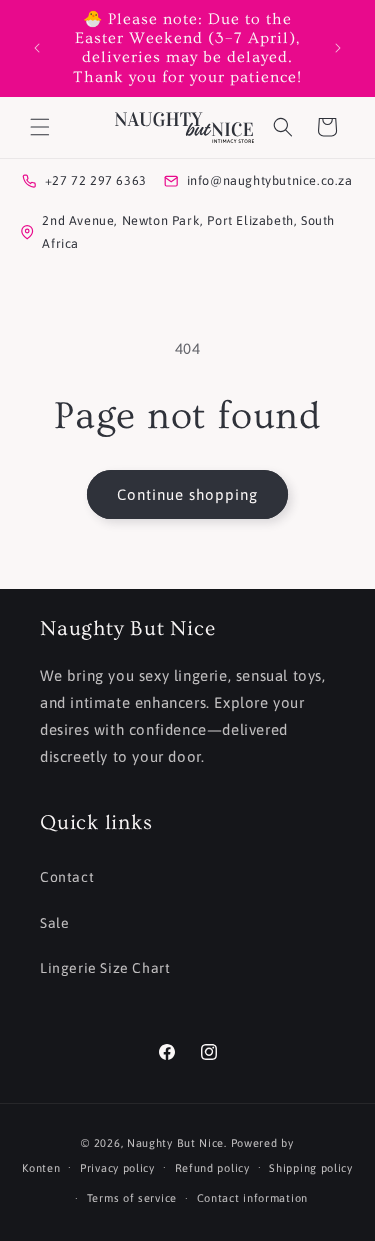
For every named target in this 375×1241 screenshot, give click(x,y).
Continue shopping (187, 494)
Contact (67, 877)
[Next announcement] (338, 48)
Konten (41, 1167)
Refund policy (212, 1168)
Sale (54, 923)
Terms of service (132, 1198)
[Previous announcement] (37, 48)
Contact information (252, 1198)
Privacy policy (117, 1168)
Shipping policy (311, 1168)
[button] (40, 127)
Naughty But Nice (175, 1143)
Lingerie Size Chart (105, 968)
